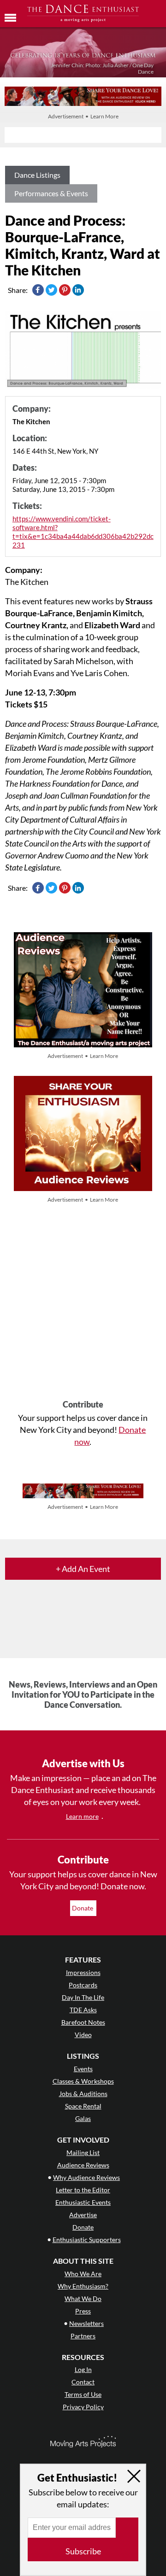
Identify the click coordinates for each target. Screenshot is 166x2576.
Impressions (83, 1972)
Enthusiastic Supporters (87, 2240)
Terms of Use (83, 2394)
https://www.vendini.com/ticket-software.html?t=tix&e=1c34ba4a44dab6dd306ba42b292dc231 (83, 532)
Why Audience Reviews (86, 2177)
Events (83, 2069)
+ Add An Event (83, 1569)
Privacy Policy (83, 2407)
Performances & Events (51, 193)
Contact (83, 2382)
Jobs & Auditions (83, 2094)
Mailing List (83, 2153)
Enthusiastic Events (83, 2202)
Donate (83, 1908)
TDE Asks (83, 2010)
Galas (83, 2118)
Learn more (82, 1816)
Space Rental (83, 2106)
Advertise (83, 2215)
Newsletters (86, 2323)
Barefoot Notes (83, 2022)
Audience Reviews (83, 2165)
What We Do (83, 2299)
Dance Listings (37, 175)
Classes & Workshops (83, 2081)
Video (83, 2035)
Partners (83, 2336)
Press (83, 2311)
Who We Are (83, 2274)
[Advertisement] (83, 1303)
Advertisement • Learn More (83, 116)
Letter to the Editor (83, 2190)
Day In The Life (83, 1997)
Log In (83, 2369)
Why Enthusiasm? (83, 2286)
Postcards (83, 1985)
